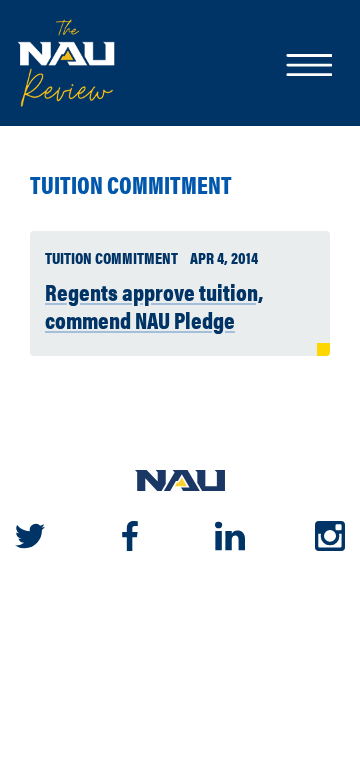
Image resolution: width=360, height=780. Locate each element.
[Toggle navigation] (308, 67)
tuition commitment (131, 184)
